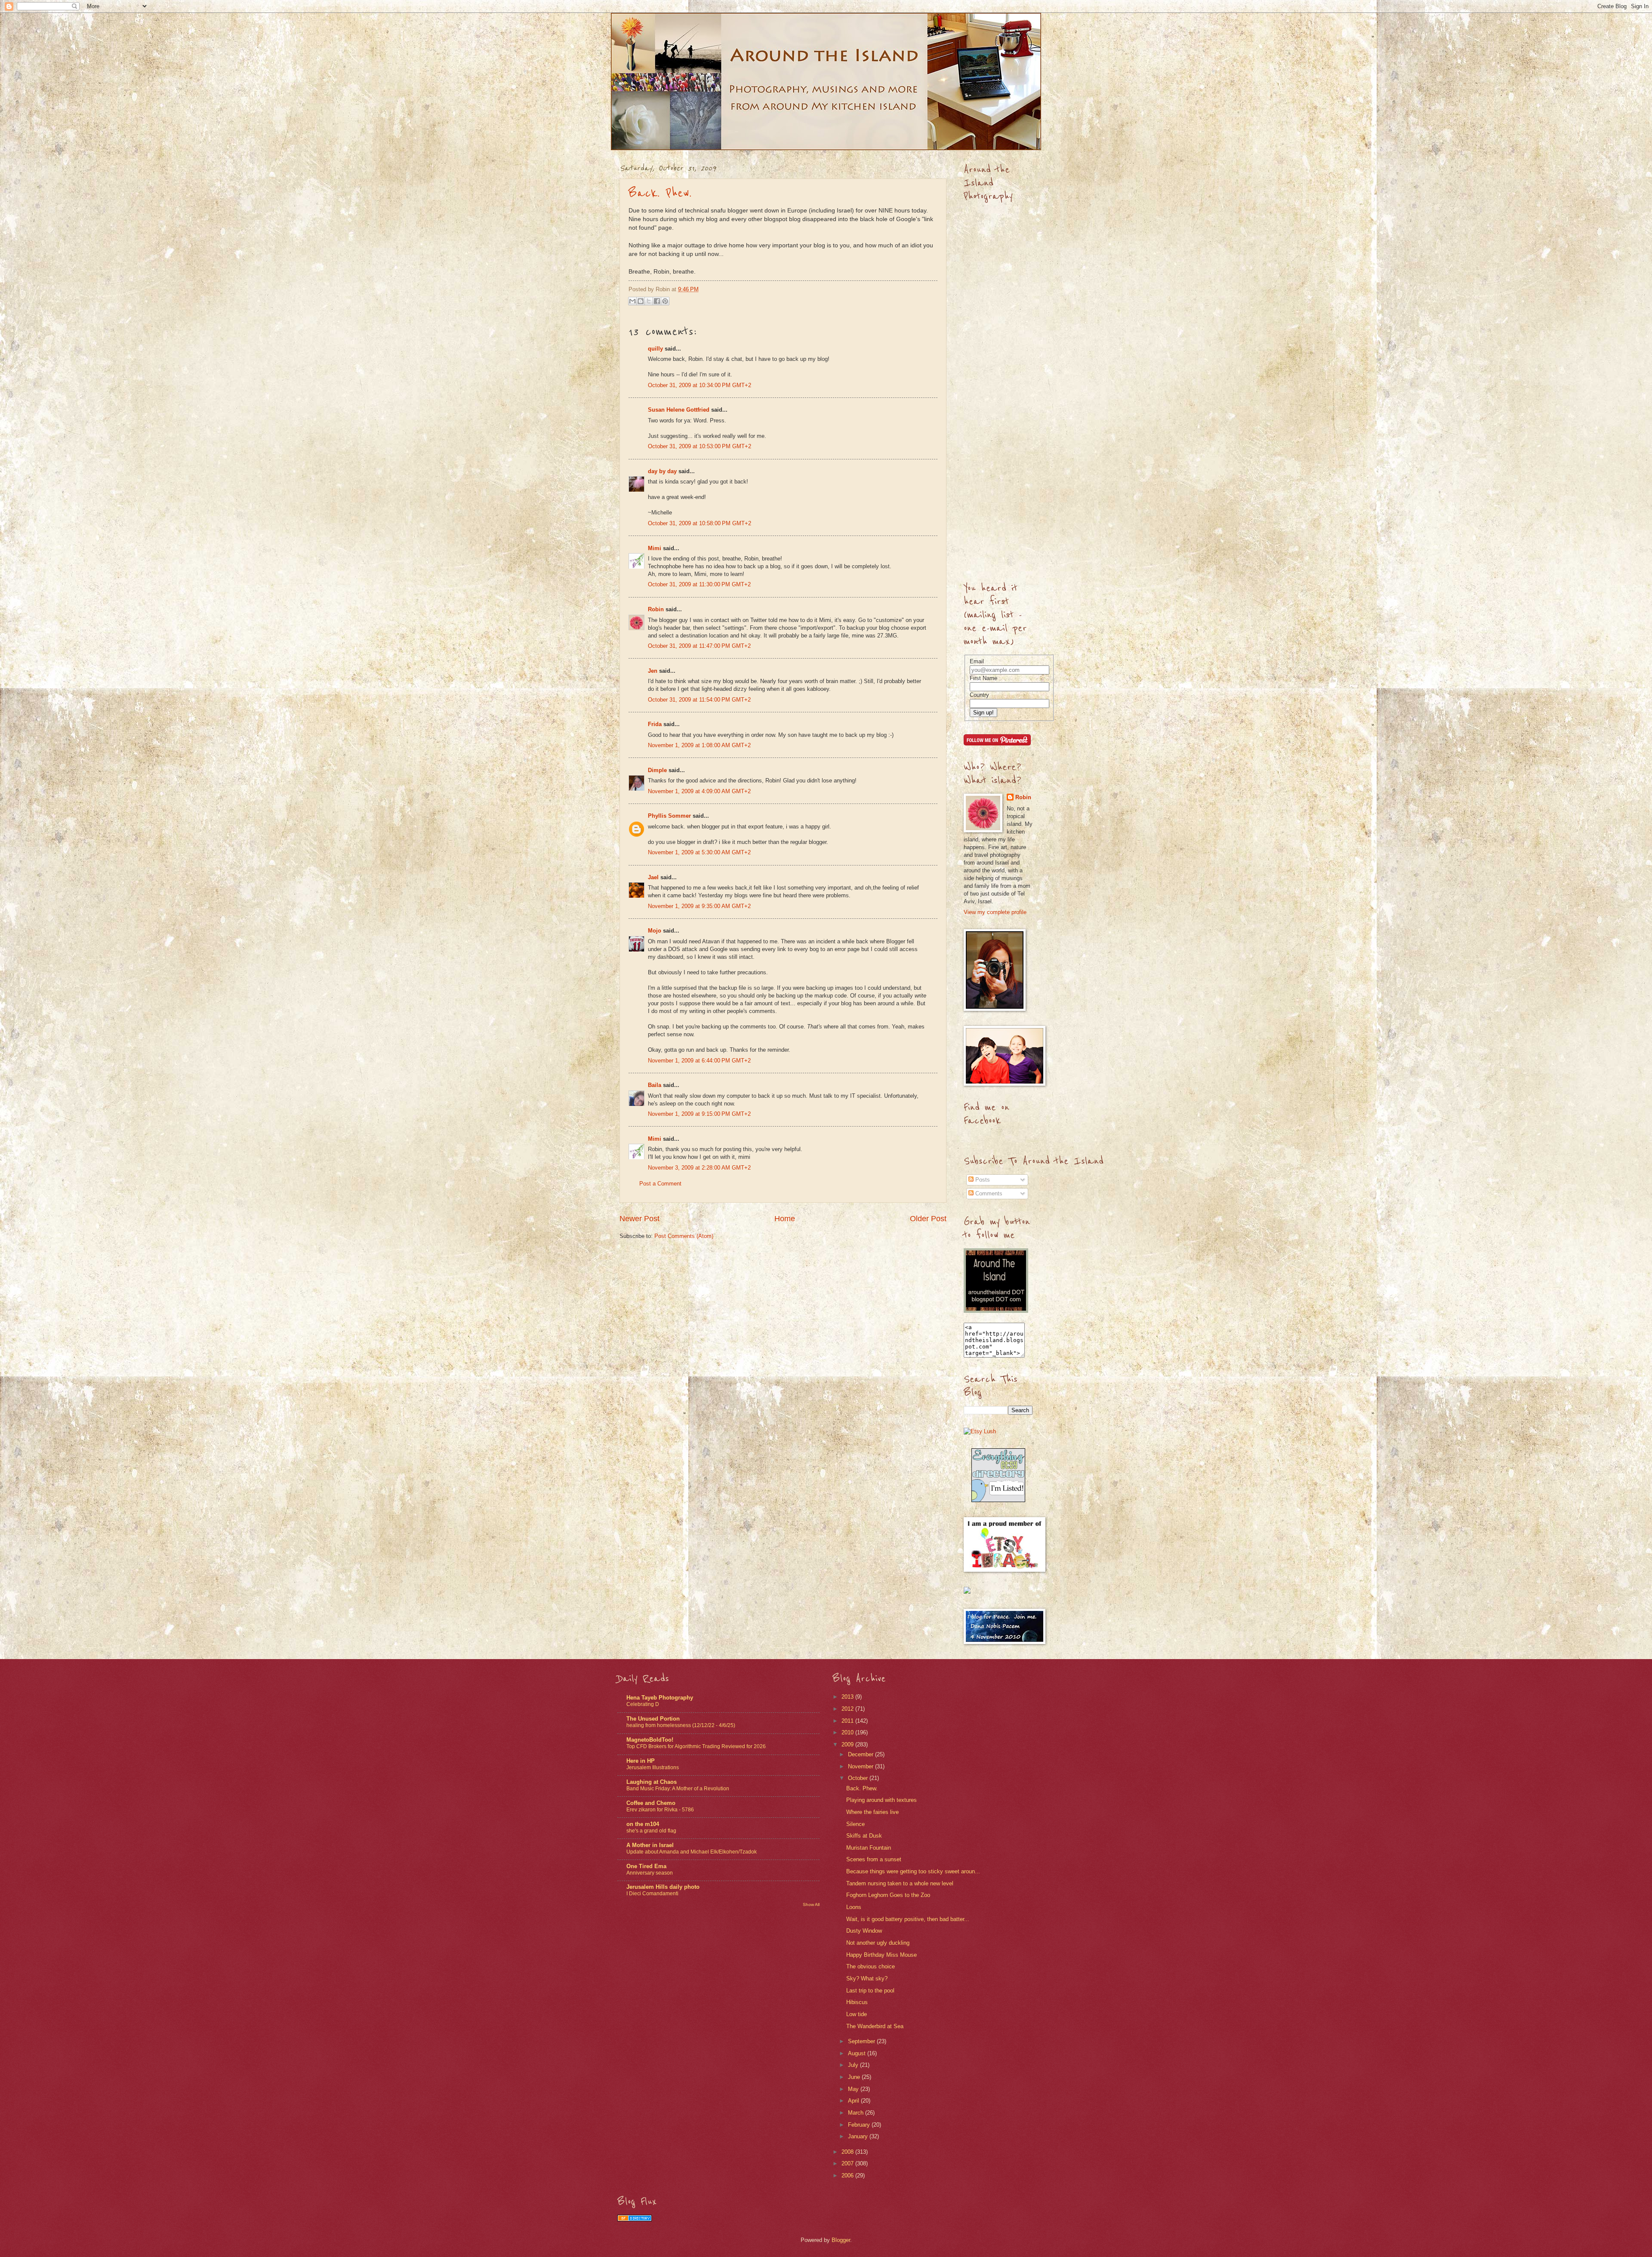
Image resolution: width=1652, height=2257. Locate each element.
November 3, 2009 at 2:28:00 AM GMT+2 (699, 1168)
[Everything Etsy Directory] (998, 1500)
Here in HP (641, 1761)
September (862, 2041)
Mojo (655, 931)
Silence (855, 1824)
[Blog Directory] (635, 2219)
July (854, 2065)
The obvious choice (871, 1966)
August (858, 2053)
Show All (811, 1904)
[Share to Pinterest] (665, 301)
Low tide (857, 2014)
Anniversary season (650, 1873)
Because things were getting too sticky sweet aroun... (913, 1871)
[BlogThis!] (641, 301)
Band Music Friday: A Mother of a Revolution (678, 1789)
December (861, 1754)
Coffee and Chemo (651, 1803)
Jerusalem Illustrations (653, 1767)
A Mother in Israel (650, 1845)
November (861, 1766)
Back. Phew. (660, 193)
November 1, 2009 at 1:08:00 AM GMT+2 (699, 745)
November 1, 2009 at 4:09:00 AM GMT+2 (699, 791)
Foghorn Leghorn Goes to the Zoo (888, 1895)
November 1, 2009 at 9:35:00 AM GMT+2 (699, 906)
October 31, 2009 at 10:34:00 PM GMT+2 (700, 385)
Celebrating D (643, 1704)
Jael (653, 877)
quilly (655, 349)
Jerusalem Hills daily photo (663, 1887)
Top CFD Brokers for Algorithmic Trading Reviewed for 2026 (696, 1746)
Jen (653, 671)
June (855, 2077)
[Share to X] (649, 301)
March (857, 2113)
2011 (848, 1721)
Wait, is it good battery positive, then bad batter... (908, 1919)
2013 (848, 1697)
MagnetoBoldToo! (650, 1740)
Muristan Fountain (869, 1848)
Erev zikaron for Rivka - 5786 (660, 1810)
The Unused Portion (653, 1719)
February (860, 2125)
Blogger (841, 2240)
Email (977, 661)
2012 (848, 1709)
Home (785, 1219)
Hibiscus (857, 2002)
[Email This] (632, 301)
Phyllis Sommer (669, 816)
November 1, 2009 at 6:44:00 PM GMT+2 (699, 1061)
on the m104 (643, 1824)
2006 (848, 2175)
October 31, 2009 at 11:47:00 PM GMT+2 (699, 646)
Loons (854, 1907)
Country (979, 695)
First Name (983, 678)
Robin (656, 609)
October (859, 1778)
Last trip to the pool (870, 1991)
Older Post (928, 1219)
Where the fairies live (872, 1812)
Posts (982, 1180)
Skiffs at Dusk (864, 1836)
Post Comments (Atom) (684, 1236)
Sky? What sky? (867, 1978)
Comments (988, 1193)
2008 (848, 2152)
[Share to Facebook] (657, 301)
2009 (848, 1744)
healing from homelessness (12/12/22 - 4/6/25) (681, 1725)
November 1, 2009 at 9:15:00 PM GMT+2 (699, 1114)
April (854, 2101)
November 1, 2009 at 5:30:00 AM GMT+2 (699, 852)
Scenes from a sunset (874, 1859)
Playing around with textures (881, 1800)
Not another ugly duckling (878, 1943)
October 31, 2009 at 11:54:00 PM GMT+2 (699, 700)
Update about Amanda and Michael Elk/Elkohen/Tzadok (692, 1852)
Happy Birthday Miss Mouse (881, 1955)
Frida (655, 724)
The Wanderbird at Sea (875, 2026)
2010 (848, 1732)
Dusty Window (864, 1931)
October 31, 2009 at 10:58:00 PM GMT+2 (700, 523)
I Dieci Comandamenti (652, 1894)
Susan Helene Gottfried (679, 410)
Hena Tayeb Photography (660, 1698)
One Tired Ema (646, 1866)
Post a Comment (660, 1184)
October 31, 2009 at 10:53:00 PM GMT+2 (700, 446)
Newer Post (640, 1219)
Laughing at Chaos (652, 1782)
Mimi (655, 548)
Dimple (657, 770)
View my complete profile (995, 912)
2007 (848, 2163)
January (859, 2136)
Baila (655, 1085)
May (854, 2089)
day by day (662, 471)
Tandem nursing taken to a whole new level (900, 1883)
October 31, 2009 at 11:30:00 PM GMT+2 (699, 584)
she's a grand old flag (651, 1831)
